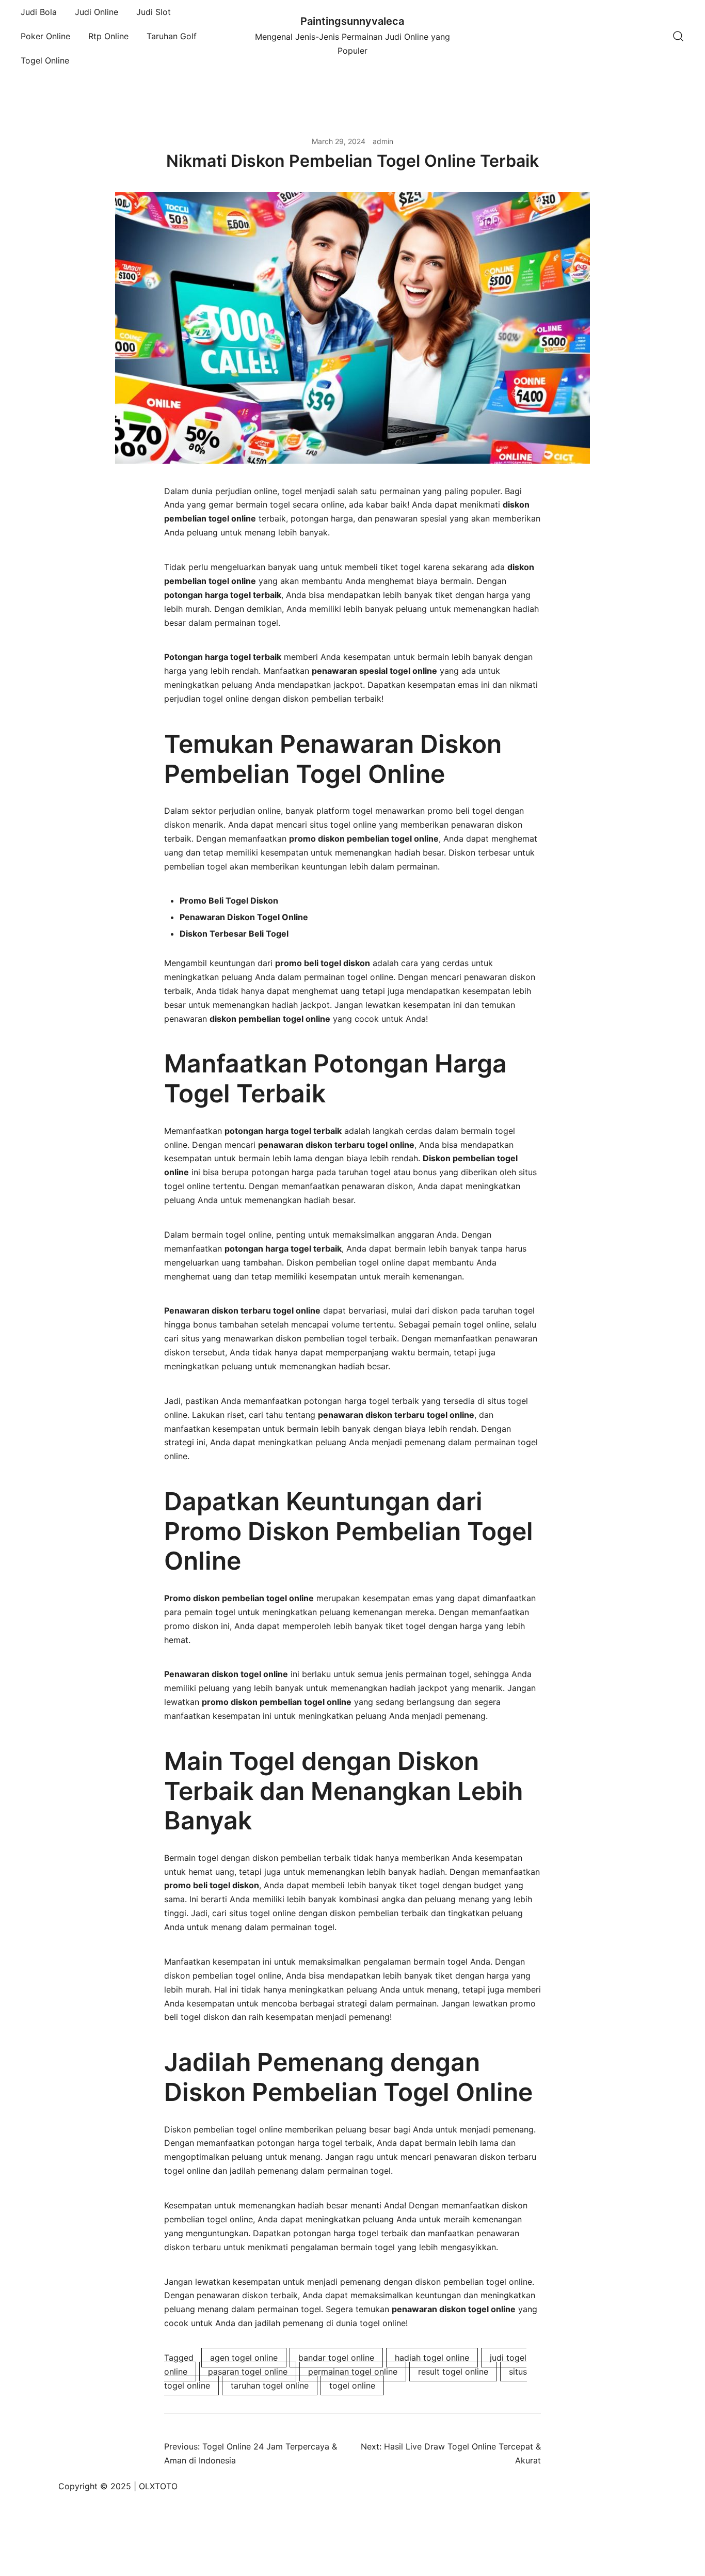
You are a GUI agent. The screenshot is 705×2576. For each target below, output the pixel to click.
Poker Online (45, 36)
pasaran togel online (248, 2372)
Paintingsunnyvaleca (352, 21)
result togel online (453, 2372)
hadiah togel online (432, 2358)
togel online (352, 2385)
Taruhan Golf (172, 36)
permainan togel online (353, 2372)
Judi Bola (39, 12)
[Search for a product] (678, 36)
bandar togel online (336, 2358)
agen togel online (244, 2358)
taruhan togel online (270, 2385)
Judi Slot (154, 12)
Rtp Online (108, 36)
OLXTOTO (158, 2486)
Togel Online (45, 60)
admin (383, 141)
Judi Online (97, 12)
